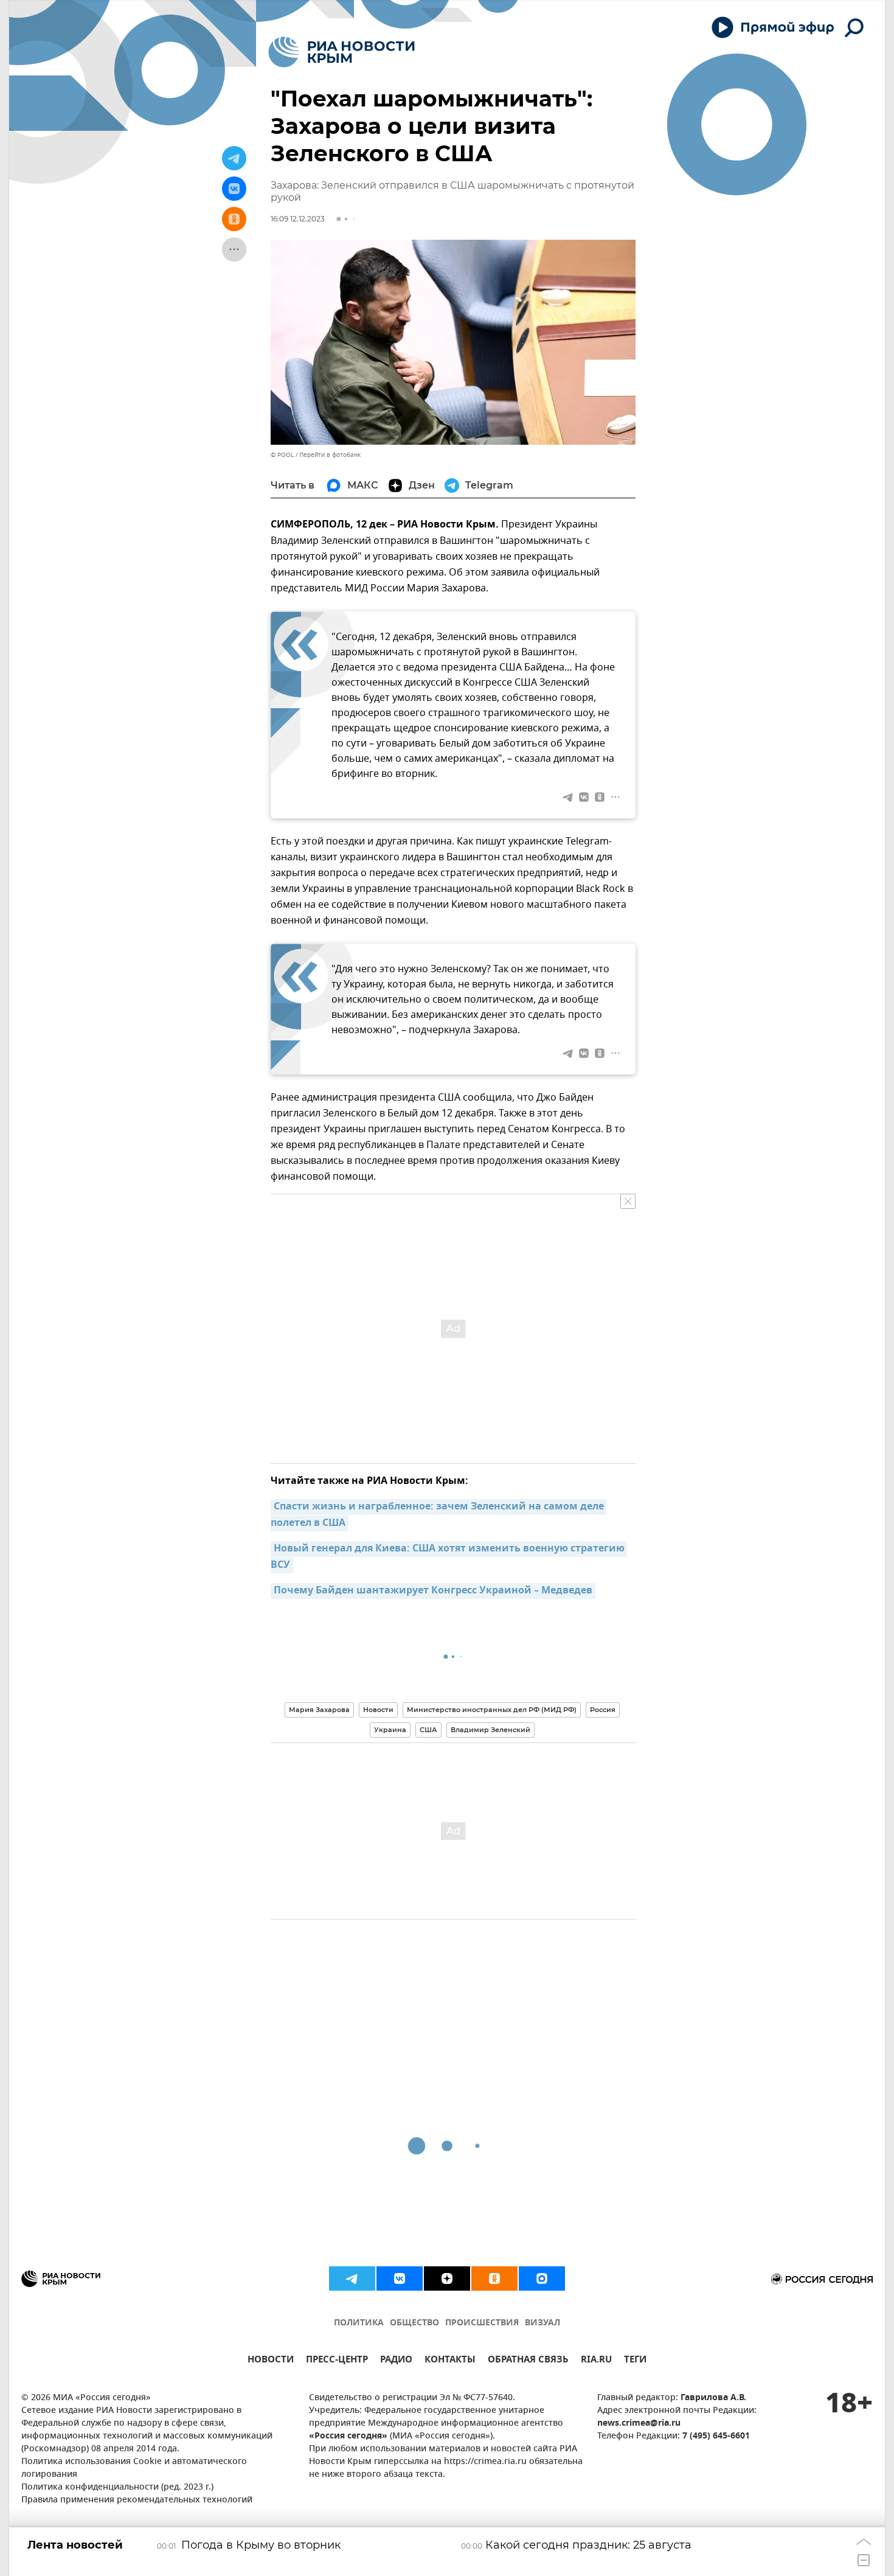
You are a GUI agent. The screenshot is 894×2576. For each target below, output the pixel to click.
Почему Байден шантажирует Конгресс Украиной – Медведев (433, 1591)
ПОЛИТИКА (359, 2323)
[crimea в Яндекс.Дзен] (447, 2278)
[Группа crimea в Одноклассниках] (494, 2278)
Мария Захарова (319, 1710)
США (428, 1730)
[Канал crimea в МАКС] (542, 2278)
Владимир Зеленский (490, 1730)
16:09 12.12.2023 (298, 219)
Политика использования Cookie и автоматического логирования (134, 2468)
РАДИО (396, 2361)
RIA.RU (596, 2361)
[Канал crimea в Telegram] (352, 2278)
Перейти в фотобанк (330, 455)
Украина (390, 1730)
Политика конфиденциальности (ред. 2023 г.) (117, 2487)
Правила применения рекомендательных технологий (137, 2500)
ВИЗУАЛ (542, 2323)
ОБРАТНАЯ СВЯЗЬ (528, 2361)
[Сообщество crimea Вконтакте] (400, 2278)
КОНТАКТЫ (450, 2361)
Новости (378, 1710)
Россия (603, 1710)
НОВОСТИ (271, 2361)
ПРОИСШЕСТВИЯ (482, 2323)
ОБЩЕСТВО (414, 2323)
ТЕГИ (635, 2361)
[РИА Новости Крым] (341, 52)
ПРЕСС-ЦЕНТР (337, 2361)
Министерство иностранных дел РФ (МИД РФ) (492, 1710)
